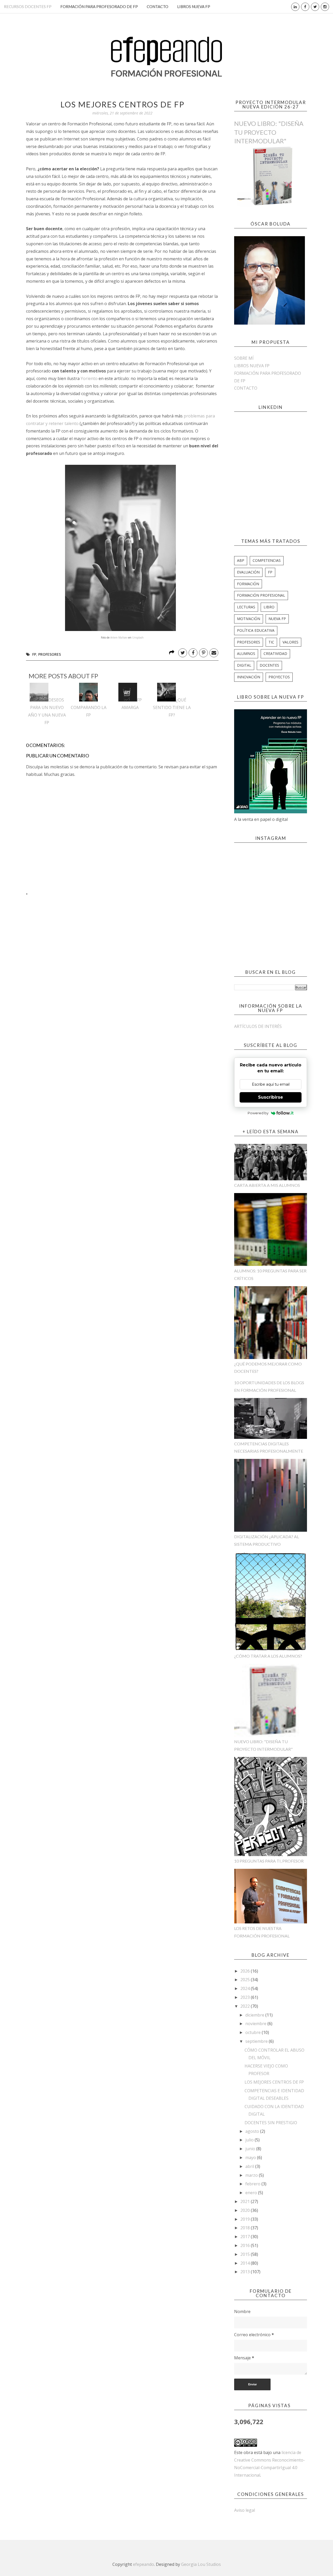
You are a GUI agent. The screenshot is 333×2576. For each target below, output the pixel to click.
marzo (252, 2175)
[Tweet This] (183, 653)
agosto (253, 2131)
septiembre (257, 2041)
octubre (254, 2032)
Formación (248, 584)
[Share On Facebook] (193, 653)
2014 (246, 2263)
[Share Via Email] (214, 653)
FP (34, 654)
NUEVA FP (277, 619)
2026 (246, 1971)
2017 (246, 2237)
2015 (246, 2254)
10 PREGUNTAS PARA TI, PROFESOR (269, 1861)
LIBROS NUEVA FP (194, 7)
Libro (269, 607)
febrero (253, 2184)
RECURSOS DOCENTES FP (28, 7)
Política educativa (256, 630)
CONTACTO (158, 7)
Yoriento (90, 378)
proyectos (279, 677)
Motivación (249, 619)
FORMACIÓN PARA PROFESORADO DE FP (99, 7)
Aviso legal (245, 2510)
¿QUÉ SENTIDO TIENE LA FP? (172, 707)
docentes (269, 665)
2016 (246, 2245)
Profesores (50, 654)
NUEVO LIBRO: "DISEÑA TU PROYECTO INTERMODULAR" (269, 132)
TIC (271, 642)
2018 (246, 2228)
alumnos (246, 653)
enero (252, 2193)
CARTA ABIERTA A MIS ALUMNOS (267, 1185)
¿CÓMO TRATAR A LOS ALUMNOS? (268, 1656)
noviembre (256, 2024)
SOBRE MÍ (244, 358)
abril (250, 2166)
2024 (246, 1988)
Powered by (258, 1113)
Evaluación (248, 572)
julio (250, 2140)
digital (244, 665)
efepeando (143, 2564)
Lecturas (246, 607)
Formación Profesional (261, 595)
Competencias (267, 560)
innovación (249, 677)
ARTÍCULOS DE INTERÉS (258, 1026)
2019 (246, 2219)
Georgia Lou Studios (201, 2564)
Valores (290, 642)
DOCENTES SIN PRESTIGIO (271, 2123)
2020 (246, 2210)
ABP (241, 560)
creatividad (275, 653)
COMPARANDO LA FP (89, 711)
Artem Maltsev (119, 637)
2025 (246, 1980)
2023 (246, 1997)
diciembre (255, 2015)
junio (251, 2149)
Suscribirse (271, 1097)
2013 (246, 2272)
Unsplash (138, 637)
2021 (246, 2201)
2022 (246, 2006)
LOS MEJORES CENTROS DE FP (274, 2082)
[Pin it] (203, 653)
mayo (251, 2158)
